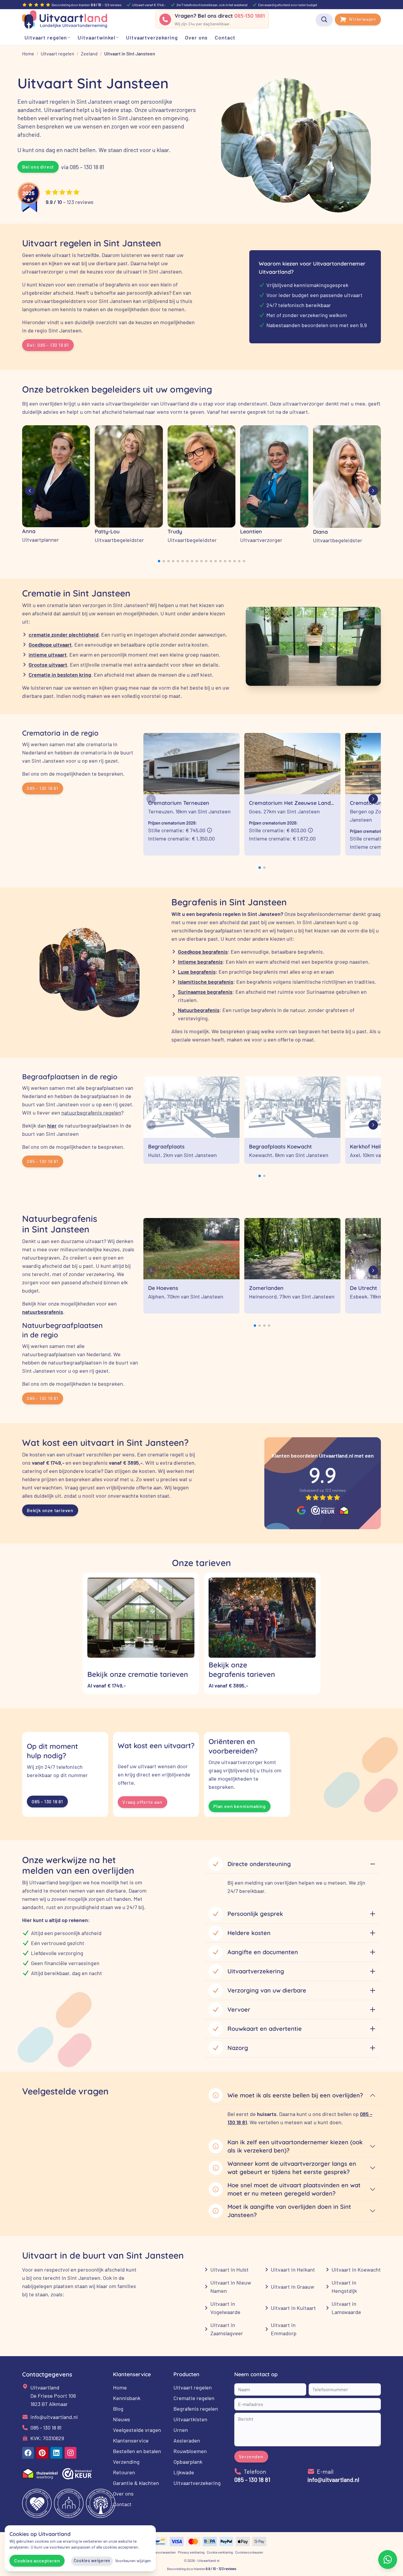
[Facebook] (28, 2453)
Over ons (123, 2493)
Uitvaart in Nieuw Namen (231, 2287)
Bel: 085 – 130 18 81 (48, 345)
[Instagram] (71, 2453)
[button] (159, 561)
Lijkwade (184, 2472)
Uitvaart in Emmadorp (284, 2329)
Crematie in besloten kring (60, 675)
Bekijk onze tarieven (50, 1510)
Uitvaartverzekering (197, 2483)
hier (52, 1125)
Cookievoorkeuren (249, 2552)
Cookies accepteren (37, 2561)
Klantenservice (131, 2440)
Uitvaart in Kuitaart (293, 2308)
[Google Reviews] (302, 1510)
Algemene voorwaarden (158, 2552)
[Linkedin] (56, 2453)
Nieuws (122, 2419)
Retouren (124, 2472)
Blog (118, 2409)
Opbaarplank (188, 2462)
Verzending (126, 2462)
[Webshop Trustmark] (323, 1510)
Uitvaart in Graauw (293, 2287)
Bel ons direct (38, 167)
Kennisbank (127, 2398)
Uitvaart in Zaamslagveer (227, 2329)
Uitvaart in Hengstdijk (344, 2287)
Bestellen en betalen (137, 2451)
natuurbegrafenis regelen (91, 1113)
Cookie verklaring (220, 2552)
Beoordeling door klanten (202, 2569)
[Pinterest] (42, 2453)
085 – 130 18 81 (43, 788)
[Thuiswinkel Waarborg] (344, 1510)
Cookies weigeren (92, 2561)
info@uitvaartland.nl (54, 2417)
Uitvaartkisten (190, 2419)
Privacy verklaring (191, 2552)
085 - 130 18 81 (46, 2427)
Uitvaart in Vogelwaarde (225, 2308)
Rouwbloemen (190, 2451)
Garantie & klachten (136, 2483)
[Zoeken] (324, 19)
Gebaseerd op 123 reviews (323, 1490)
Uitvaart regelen (193, 2387)
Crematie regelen (194, 2398)
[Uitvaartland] (65, 19)
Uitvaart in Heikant (293, 2270)
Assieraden (187, 2440)
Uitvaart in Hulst (230, 2270)
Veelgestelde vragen (137, 2430)
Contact (122, 2504)
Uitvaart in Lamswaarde (346, 2308)
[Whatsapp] (388, 2559)
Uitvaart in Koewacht (356, 2270)
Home (120, 2387)
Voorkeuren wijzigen (133, 2561)
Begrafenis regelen (196, 2409)
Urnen (181, 2430)
